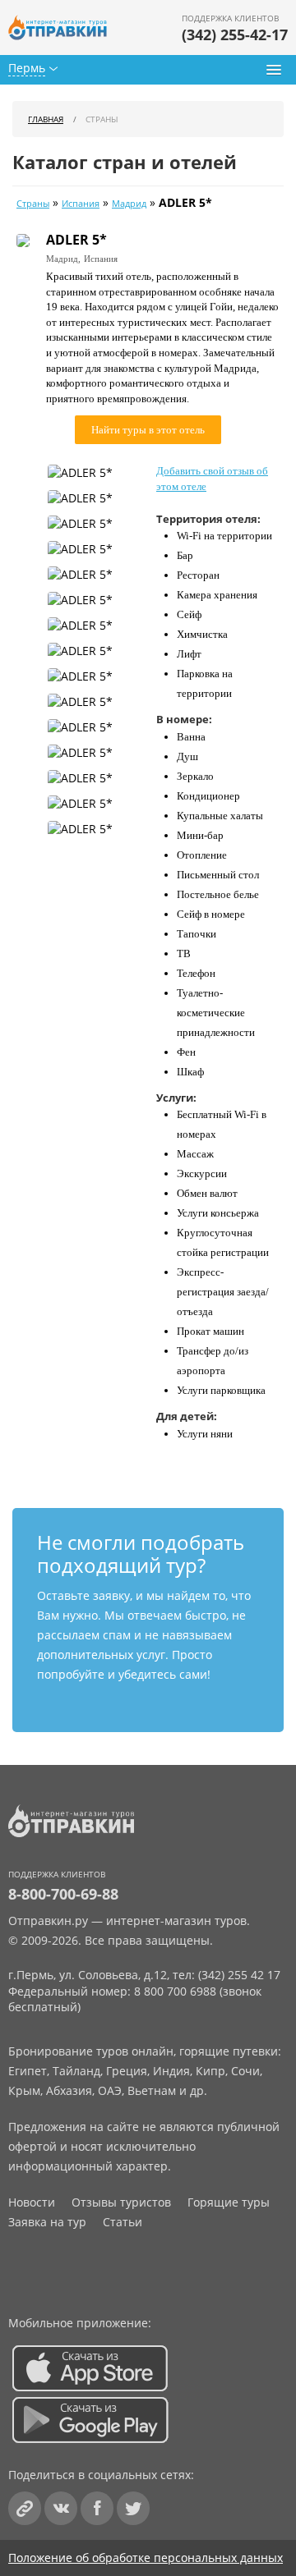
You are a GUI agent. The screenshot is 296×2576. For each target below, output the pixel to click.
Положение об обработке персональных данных (146, 2558)
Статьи (123, 2222)
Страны (33, 204)
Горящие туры (229, 2202)
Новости (32, 2202)
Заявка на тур (47, 2222)
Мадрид (129, 204)
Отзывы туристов (121, 2202)
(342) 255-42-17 (235, 34)
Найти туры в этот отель (148, 430)
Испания (81, 204)
